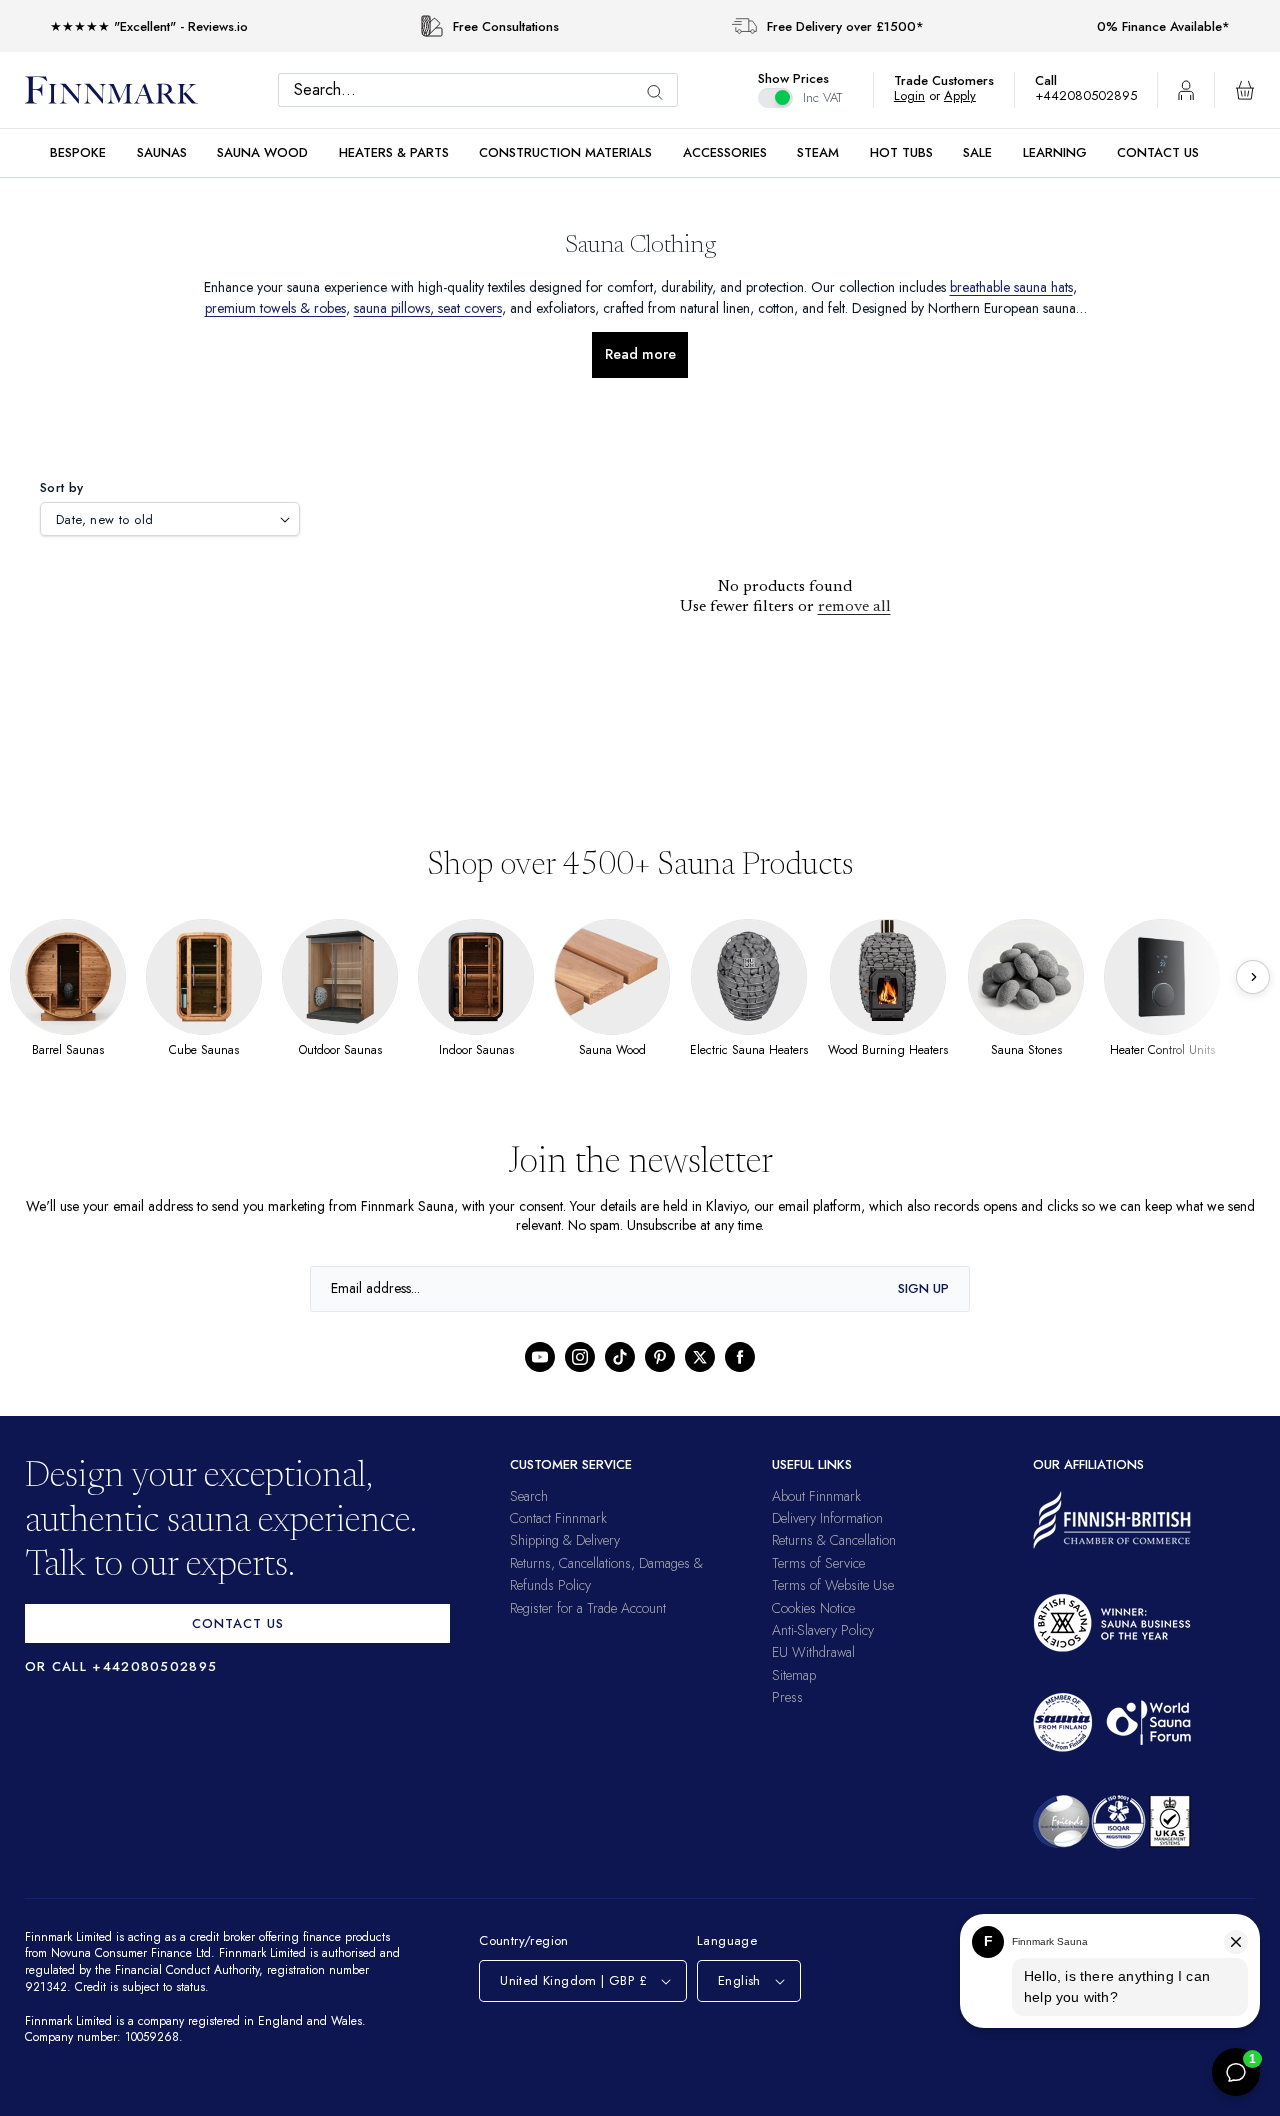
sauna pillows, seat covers (531, 308)
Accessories (725, 152)
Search (529, 1496)
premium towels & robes (363, 308)
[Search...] (660, 92)
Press (787, 1697)
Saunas (162, 152)
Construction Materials (565, 152)
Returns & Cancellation (834, 1540)
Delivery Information (827, 1518)
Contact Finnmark (558, 1518)
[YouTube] (540, 1357)
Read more (640, 354)
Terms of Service (818, 1563)
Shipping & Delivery (565, 1540)
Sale (977, 152)
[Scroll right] (1253, 977)
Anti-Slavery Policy (823, 1630)
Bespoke (78, 152)
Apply (969, 95)
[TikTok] (620, 1357)
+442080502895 (1091, 95)
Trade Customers (954, 80)
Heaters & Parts (394, 152)
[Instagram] (580, 1357)
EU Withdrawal (813, 1652)
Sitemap (794, 1675)
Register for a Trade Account (588, 1608)
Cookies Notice (813, 1608)
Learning (1055, 152)
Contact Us (1158, 152)
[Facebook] (740, 1357)
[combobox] (483, 90)
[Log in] (1186, 90)
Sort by (62, 487)
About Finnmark (816, 1496)
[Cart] (1245, 90)
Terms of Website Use (833, 1585)
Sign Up (923, 1288)
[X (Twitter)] (700, 1357)
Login (919, 95)
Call (1056, 80)
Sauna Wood (262, 152)
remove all (854, 607)
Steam (818, 152)
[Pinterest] (660, 1357)
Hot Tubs (901, 152)
